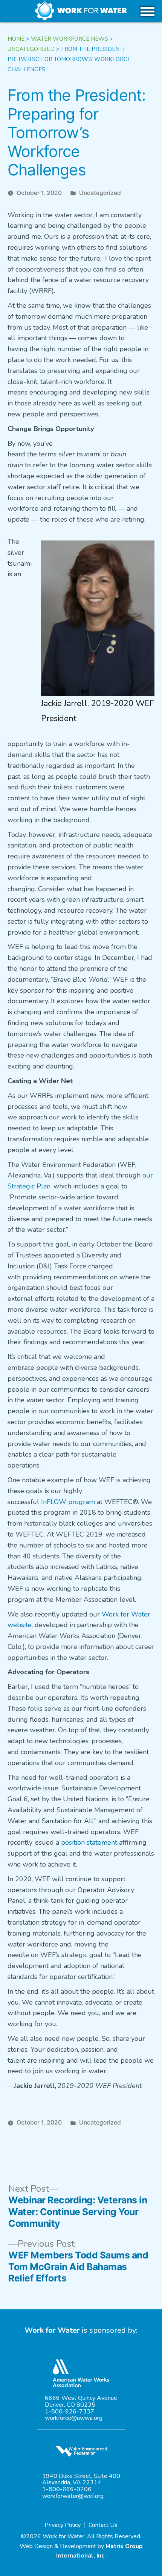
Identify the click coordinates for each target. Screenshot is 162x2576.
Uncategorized (100, 193)
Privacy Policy (63, 2525)
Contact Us (103, 2525)
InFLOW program (68, 1502)
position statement (89, 1842)
